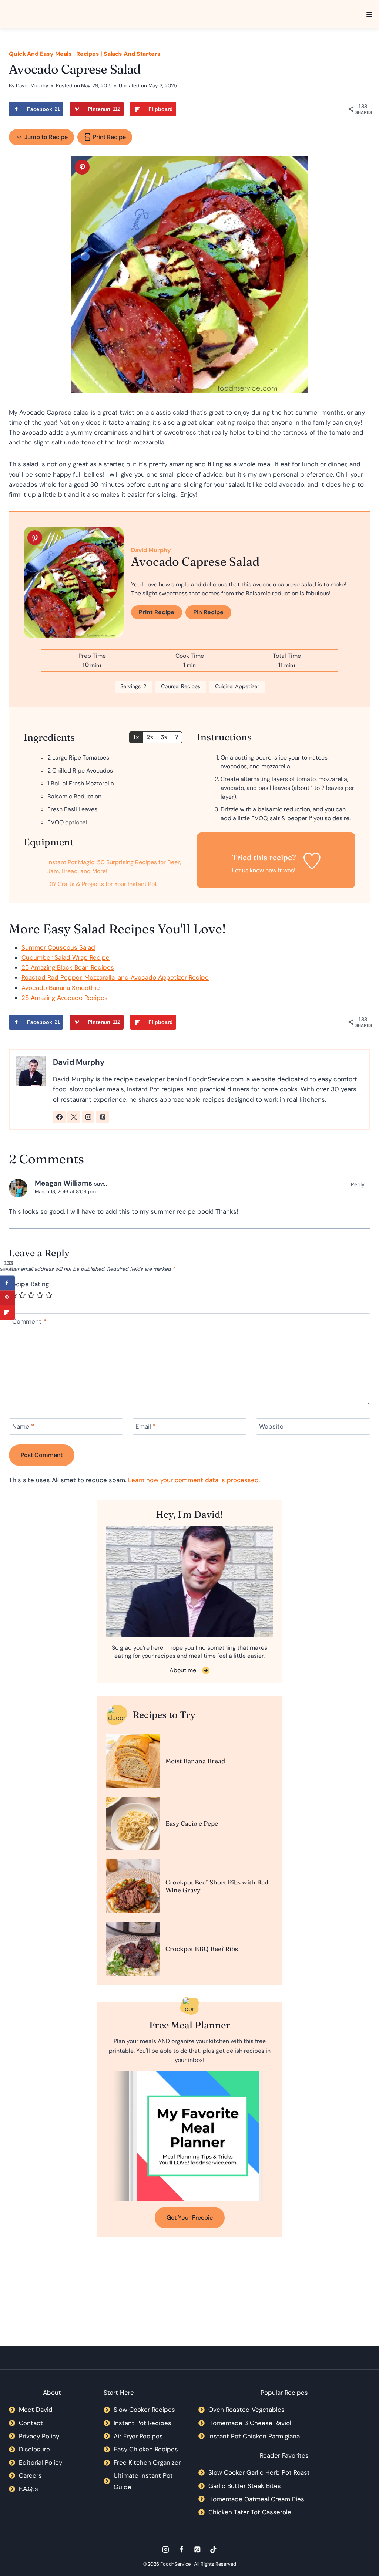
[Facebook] (182, 2550)
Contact (31, 2423)
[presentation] (133, 1761)
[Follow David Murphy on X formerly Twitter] (74, 1117)
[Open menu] (369, 14)
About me (183, 1670)
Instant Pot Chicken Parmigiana (254, 2436)
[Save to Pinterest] (7, 1298)
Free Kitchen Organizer (147, 2462)
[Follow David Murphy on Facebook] (59, 1117)
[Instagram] (166, 2550)
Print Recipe (109, 137)
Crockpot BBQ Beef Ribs (202, 1949)
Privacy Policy (39, 2436)
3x (164, 737)
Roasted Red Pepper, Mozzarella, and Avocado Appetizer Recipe (115, 977)
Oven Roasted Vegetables (246, 2410)
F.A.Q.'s (28, 2489)
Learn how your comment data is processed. (194, 1480)
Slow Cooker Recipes (144, 2410)
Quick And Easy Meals (40, 54)
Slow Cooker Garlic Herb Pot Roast (259, 2472)
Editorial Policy (41, 2462)
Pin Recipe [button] (208, 612)
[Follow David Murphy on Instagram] (88, 1117)
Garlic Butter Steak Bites (245, 2486)
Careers (30, 2475)
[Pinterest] (197, 2550)
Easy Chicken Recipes (146, 2449)
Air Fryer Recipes (138, 2436)
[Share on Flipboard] (7, 1312)
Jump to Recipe (45, 137)
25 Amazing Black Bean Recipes (68, 967)
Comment (29, 1321)
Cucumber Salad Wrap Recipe (66, 957)
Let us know (248, 870)
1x (136, 737)
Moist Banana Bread (195, 1761)
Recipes (88, 54)
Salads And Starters (132, 54)
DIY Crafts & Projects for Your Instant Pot (102, 884)
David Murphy (32, 86)
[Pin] (82, 167)
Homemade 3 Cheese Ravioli (251, 2423)
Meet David (36, 2410)
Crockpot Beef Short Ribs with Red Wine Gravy (217, 1886)
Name (23, 1426)
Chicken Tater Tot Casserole (250, 2512)
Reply (358, 1184)
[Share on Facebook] (7, 1283)
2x (150, 737)
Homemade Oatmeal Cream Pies (256, 2499)
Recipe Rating (29, 1284)
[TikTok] (213, 2550)
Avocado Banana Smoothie (61, 988)
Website (271, 1426)
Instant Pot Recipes (142, 2423)
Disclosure (34, 2449)
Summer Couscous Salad (58, 947)
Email (146, 1426)
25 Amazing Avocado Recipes (65, 998)
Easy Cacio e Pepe (192, 1823)
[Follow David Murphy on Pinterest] (103, 1117)
